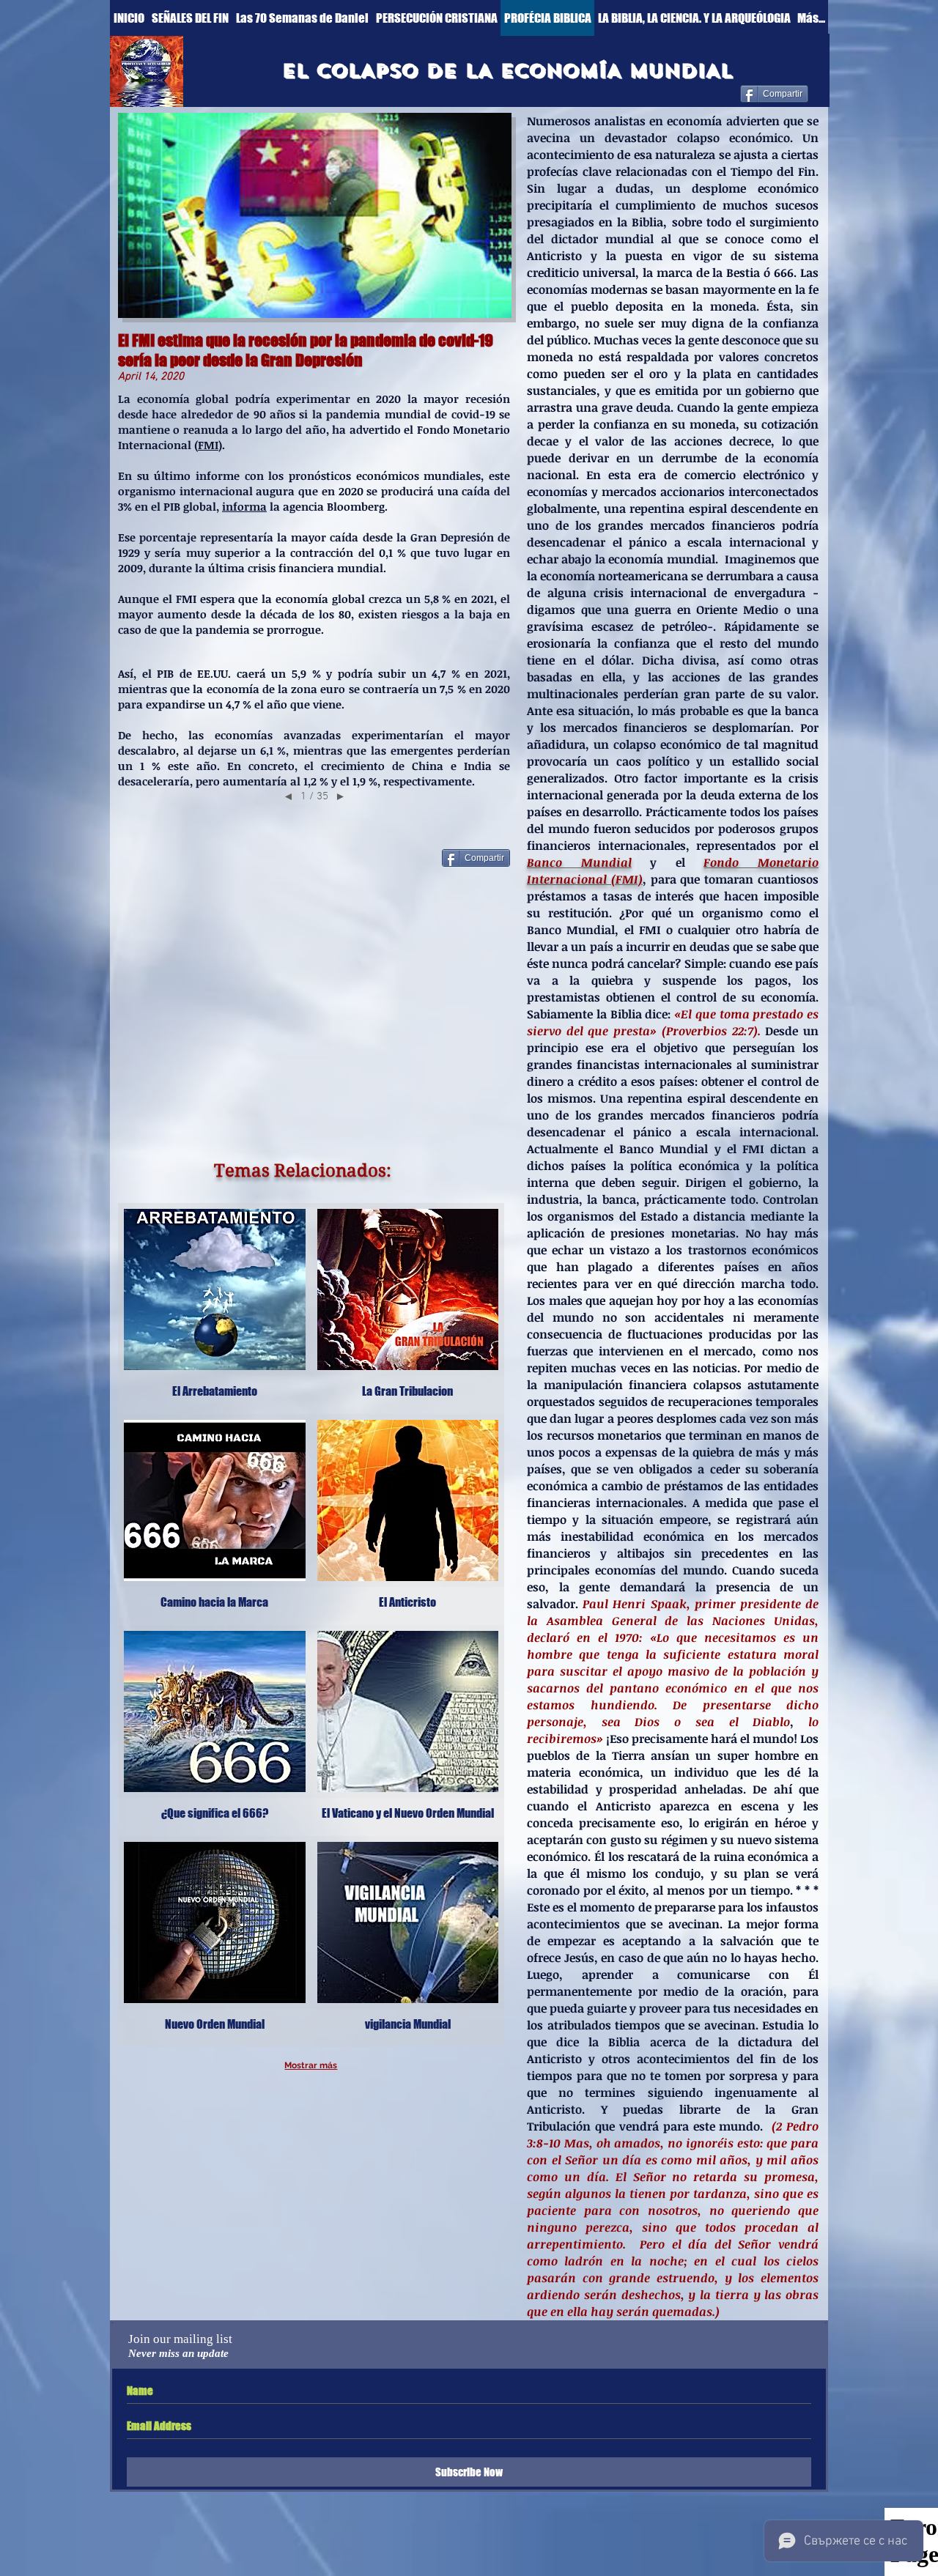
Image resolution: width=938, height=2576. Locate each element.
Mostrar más (311, 2065)
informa (244, 506)
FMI (208, 445)
